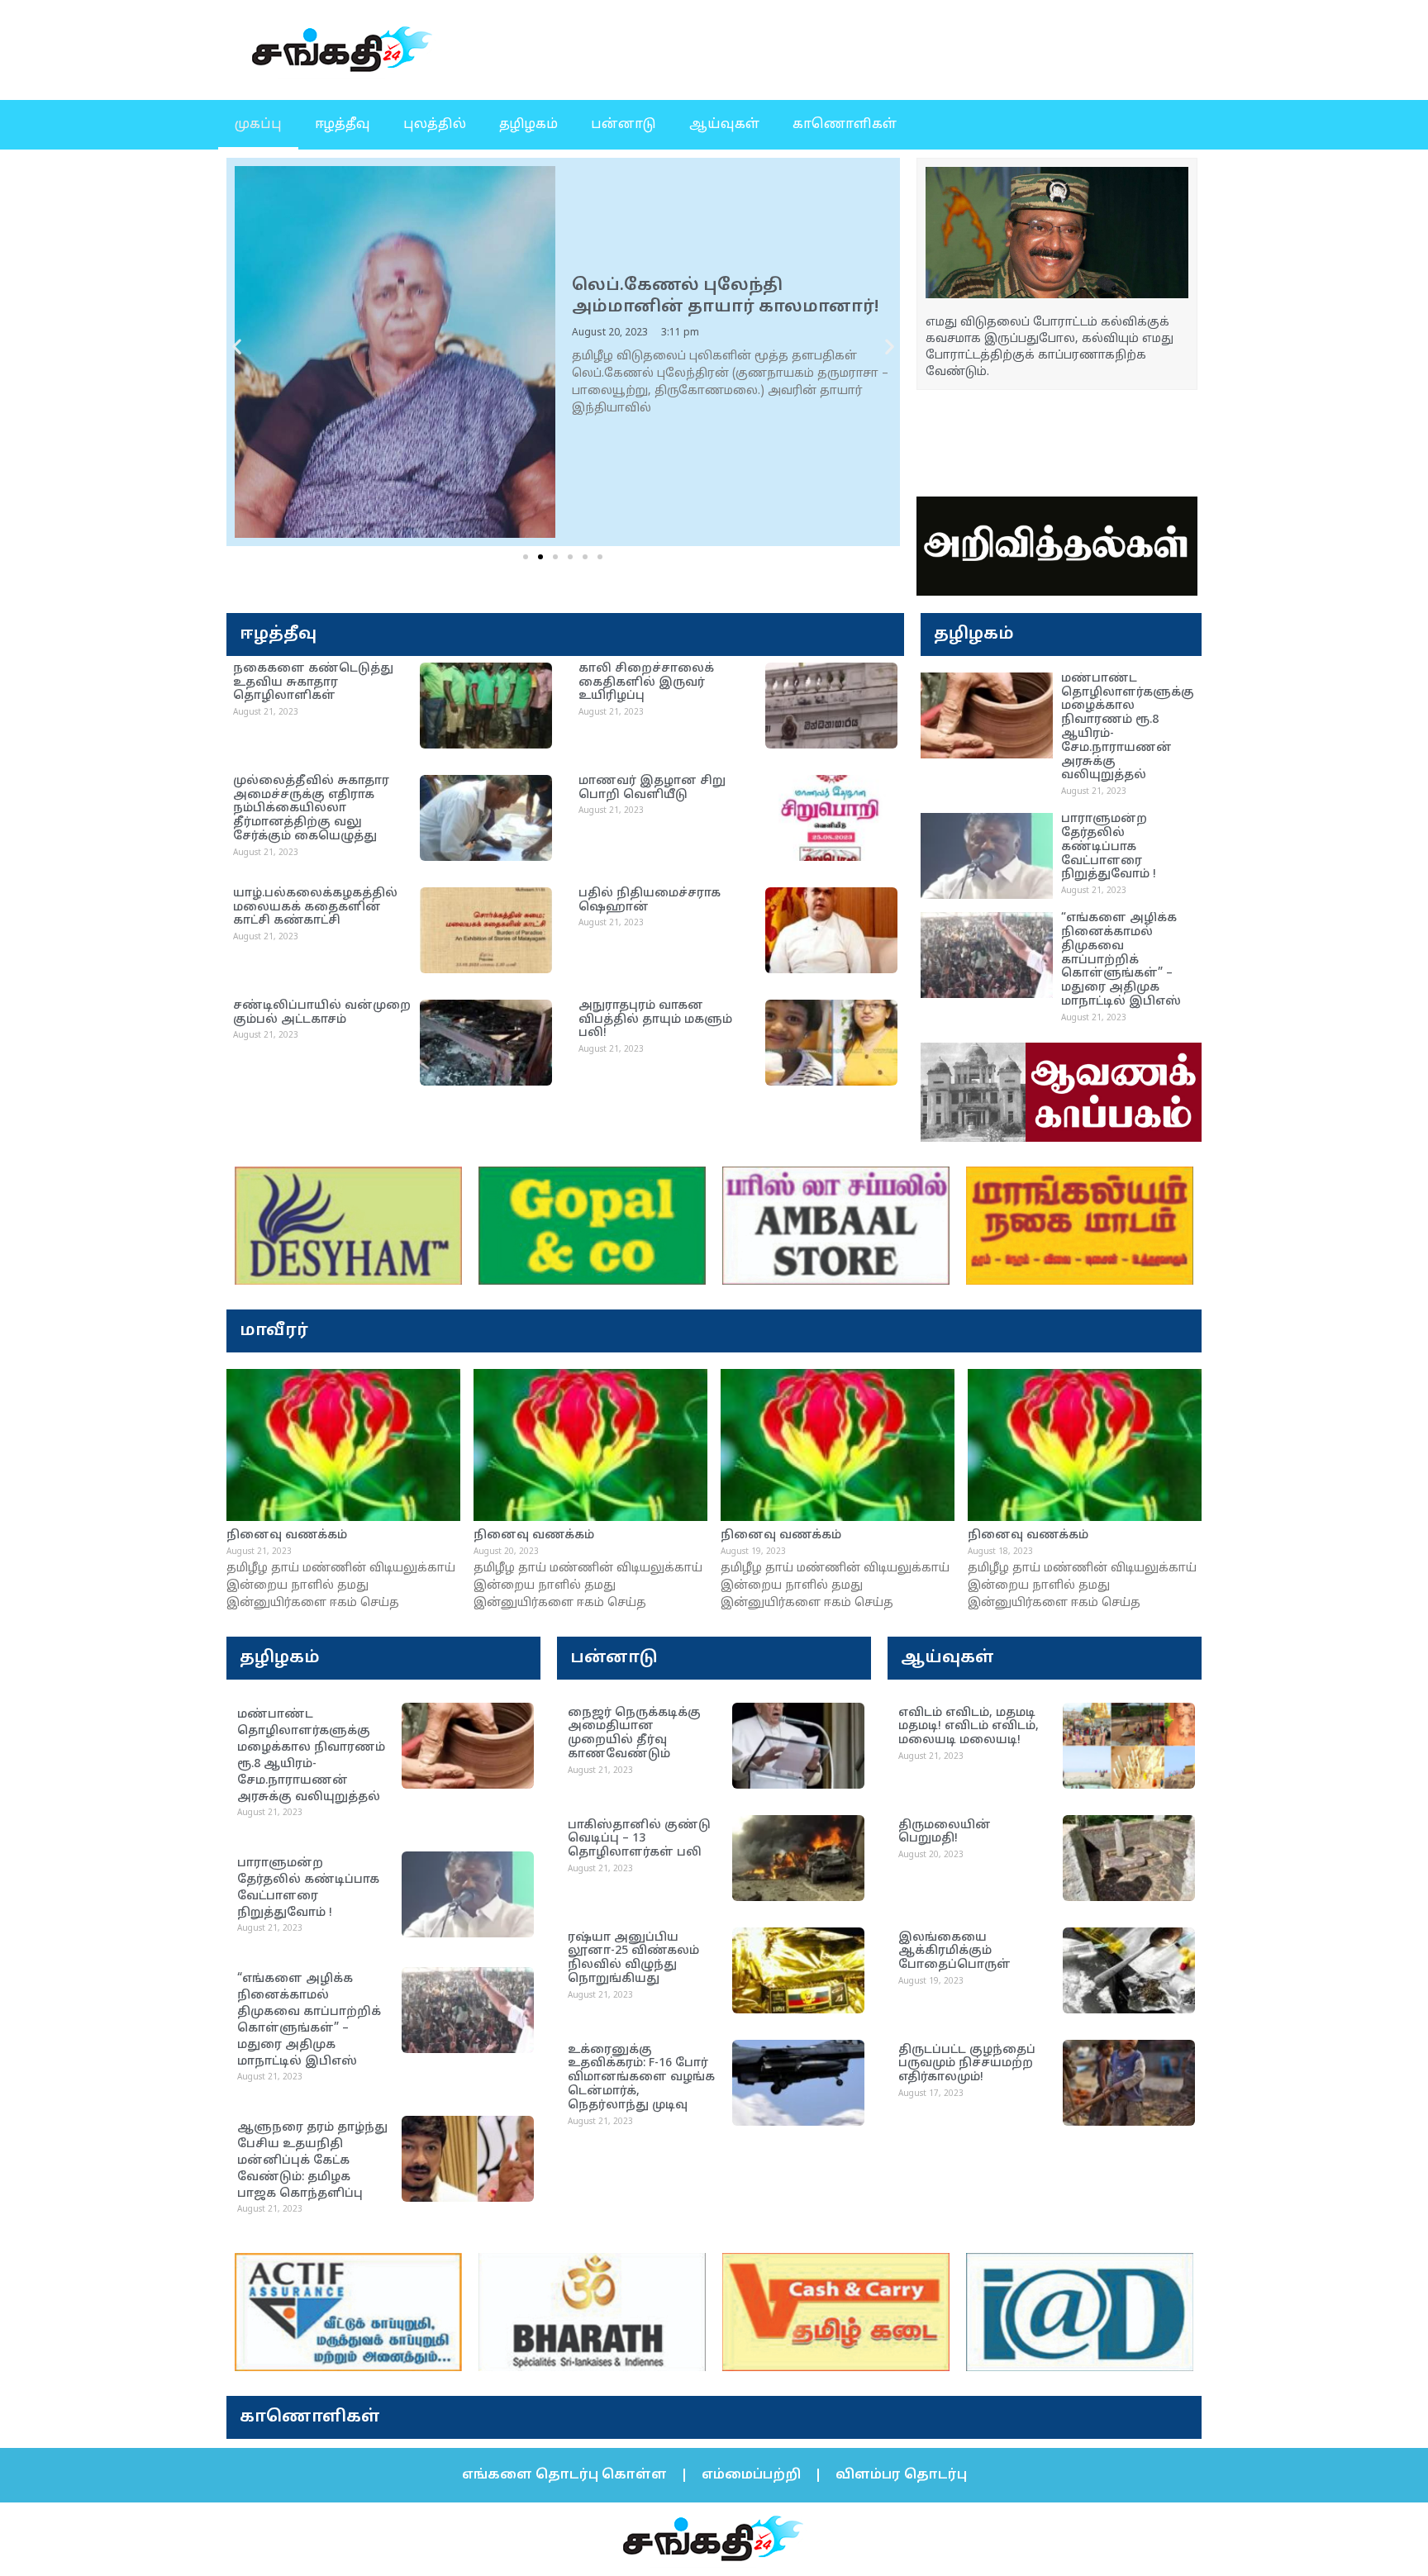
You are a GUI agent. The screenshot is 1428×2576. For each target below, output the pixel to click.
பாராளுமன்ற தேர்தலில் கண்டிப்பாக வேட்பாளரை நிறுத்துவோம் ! (1109, 847)
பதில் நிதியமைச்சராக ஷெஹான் (650, 901)
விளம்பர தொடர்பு (901, 2475)
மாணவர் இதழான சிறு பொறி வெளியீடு (652, 788)
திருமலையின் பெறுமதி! (945, 1832)
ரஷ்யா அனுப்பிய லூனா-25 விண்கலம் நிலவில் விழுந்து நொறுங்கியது (633, 1958)
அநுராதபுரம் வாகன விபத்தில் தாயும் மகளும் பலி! (655, 1020)
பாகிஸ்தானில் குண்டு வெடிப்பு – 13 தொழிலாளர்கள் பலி (639, 1839)
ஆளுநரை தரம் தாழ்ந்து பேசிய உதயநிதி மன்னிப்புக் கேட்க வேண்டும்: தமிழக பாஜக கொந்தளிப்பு (312, 2161)
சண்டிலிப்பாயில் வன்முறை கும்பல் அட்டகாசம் (322, 1013)
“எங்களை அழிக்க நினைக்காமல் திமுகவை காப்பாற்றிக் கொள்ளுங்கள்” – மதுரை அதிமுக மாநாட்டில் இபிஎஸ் (1121, 960)
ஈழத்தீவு (343, 125)
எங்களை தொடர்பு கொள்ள (564, 2475)
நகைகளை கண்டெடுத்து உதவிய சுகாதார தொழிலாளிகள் (313, 683)
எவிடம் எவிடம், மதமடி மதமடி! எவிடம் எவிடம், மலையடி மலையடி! (969, 1727)
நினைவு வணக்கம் (287, 1535)
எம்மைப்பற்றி (751, 2475)
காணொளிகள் (845, 125)
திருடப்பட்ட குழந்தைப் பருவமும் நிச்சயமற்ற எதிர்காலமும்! (967, 2064)
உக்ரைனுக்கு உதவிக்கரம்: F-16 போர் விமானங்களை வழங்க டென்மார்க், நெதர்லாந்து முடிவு (641, 2078)
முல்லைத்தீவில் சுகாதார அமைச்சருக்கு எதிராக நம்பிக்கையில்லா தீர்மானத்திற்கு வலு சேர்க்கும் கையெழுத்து (311, 809)
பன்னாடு (624, 125)
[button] (237, 347)
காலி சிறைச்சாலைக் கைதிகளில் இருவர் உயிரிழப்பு (646, 683)
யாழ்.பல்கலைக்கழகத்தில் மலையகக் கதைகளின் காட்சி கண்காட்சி (315, 908)
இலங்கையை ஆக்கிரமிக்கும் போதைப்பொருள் (954, 1952)
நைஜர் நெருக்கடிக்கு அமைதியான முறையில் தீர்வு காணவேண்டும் (634, 1734)
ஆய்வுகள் (724, 125)
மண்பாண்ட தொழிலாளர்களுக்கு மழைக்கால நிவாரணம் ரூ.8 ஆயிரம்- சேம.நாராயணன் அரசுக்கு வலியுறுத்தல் (1128, 727)
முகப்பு (258, 125)
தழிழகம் (528, 125)
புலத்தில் (435, 125)
